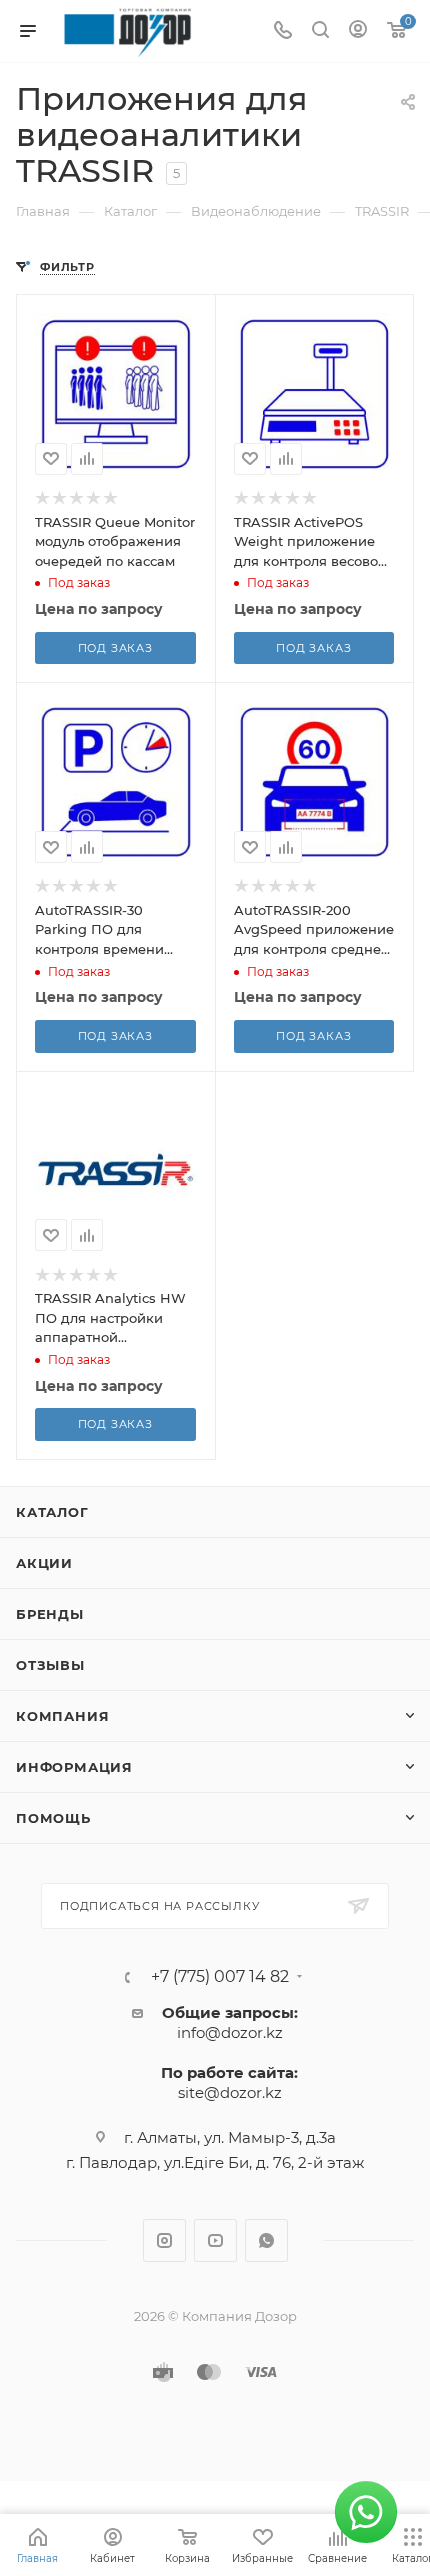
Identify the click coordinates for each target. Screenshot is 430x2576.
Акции (44, 1563)
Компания (62, 1716)
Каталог (52, 1512)
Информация (74, 1767)
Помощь (53, 1818)
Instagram (164, 2240)
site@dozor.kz (230, 2092)
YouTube (215, 2240)
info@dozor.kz (230, 2032)
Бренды (50, 1614)
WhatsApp (266, 2240)
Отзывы (50, 1665)
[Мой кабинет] (358, 31)
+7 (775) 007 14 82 (220, 1977)
